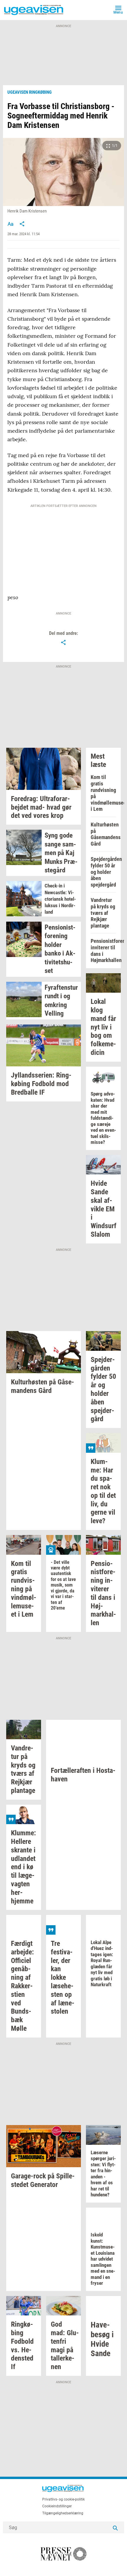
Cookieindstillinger (57, 2506)
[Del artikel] (22, 224)
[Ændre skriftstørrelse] (10, 224)
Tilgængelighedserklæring (63, 2513)
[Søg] (115, 2527)
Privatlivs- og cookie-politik (63, 2499)
